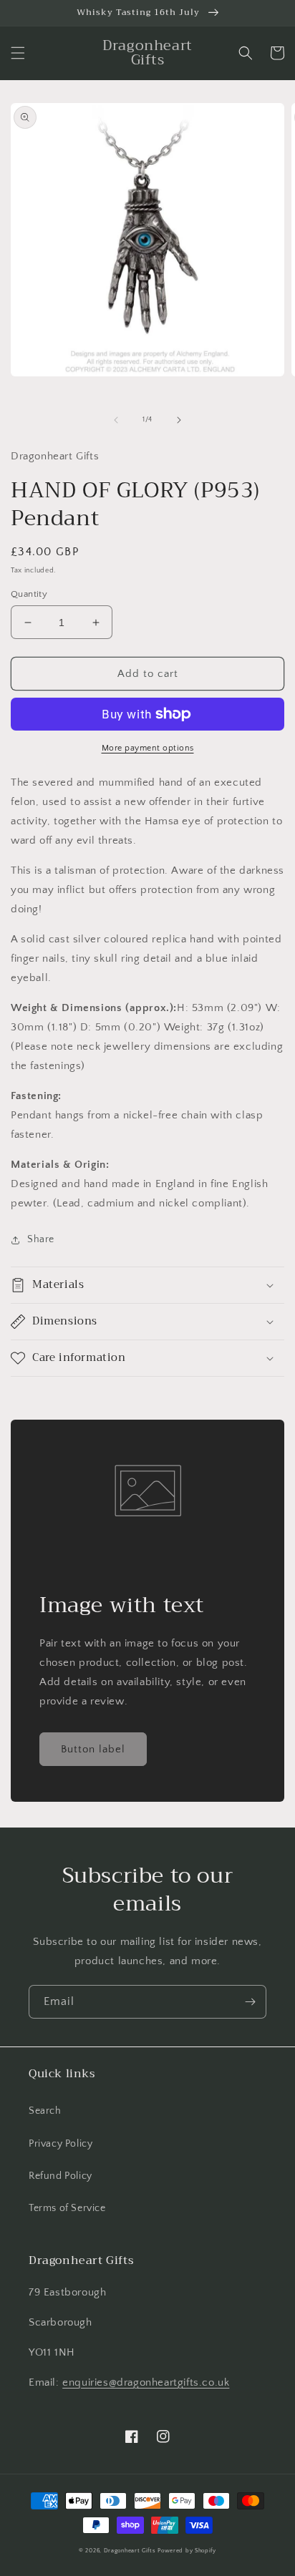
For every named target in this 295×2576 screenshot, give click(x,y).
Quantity (29, 594)
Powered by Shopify (187, 2551)
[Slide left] (116, 420)
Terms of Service (67, 2208)
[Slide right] (179, 420)
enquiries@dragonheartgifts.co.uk (146, 2382)
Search (45, 2111)
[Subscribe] (250, 2002)
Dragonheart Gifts (130, 2551)
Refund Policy (61, 2176)
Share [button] (41, 1239)
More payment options (148, 748)
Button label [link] (93, 1749)
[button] (18, 53)
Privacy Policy (61, 2144)
